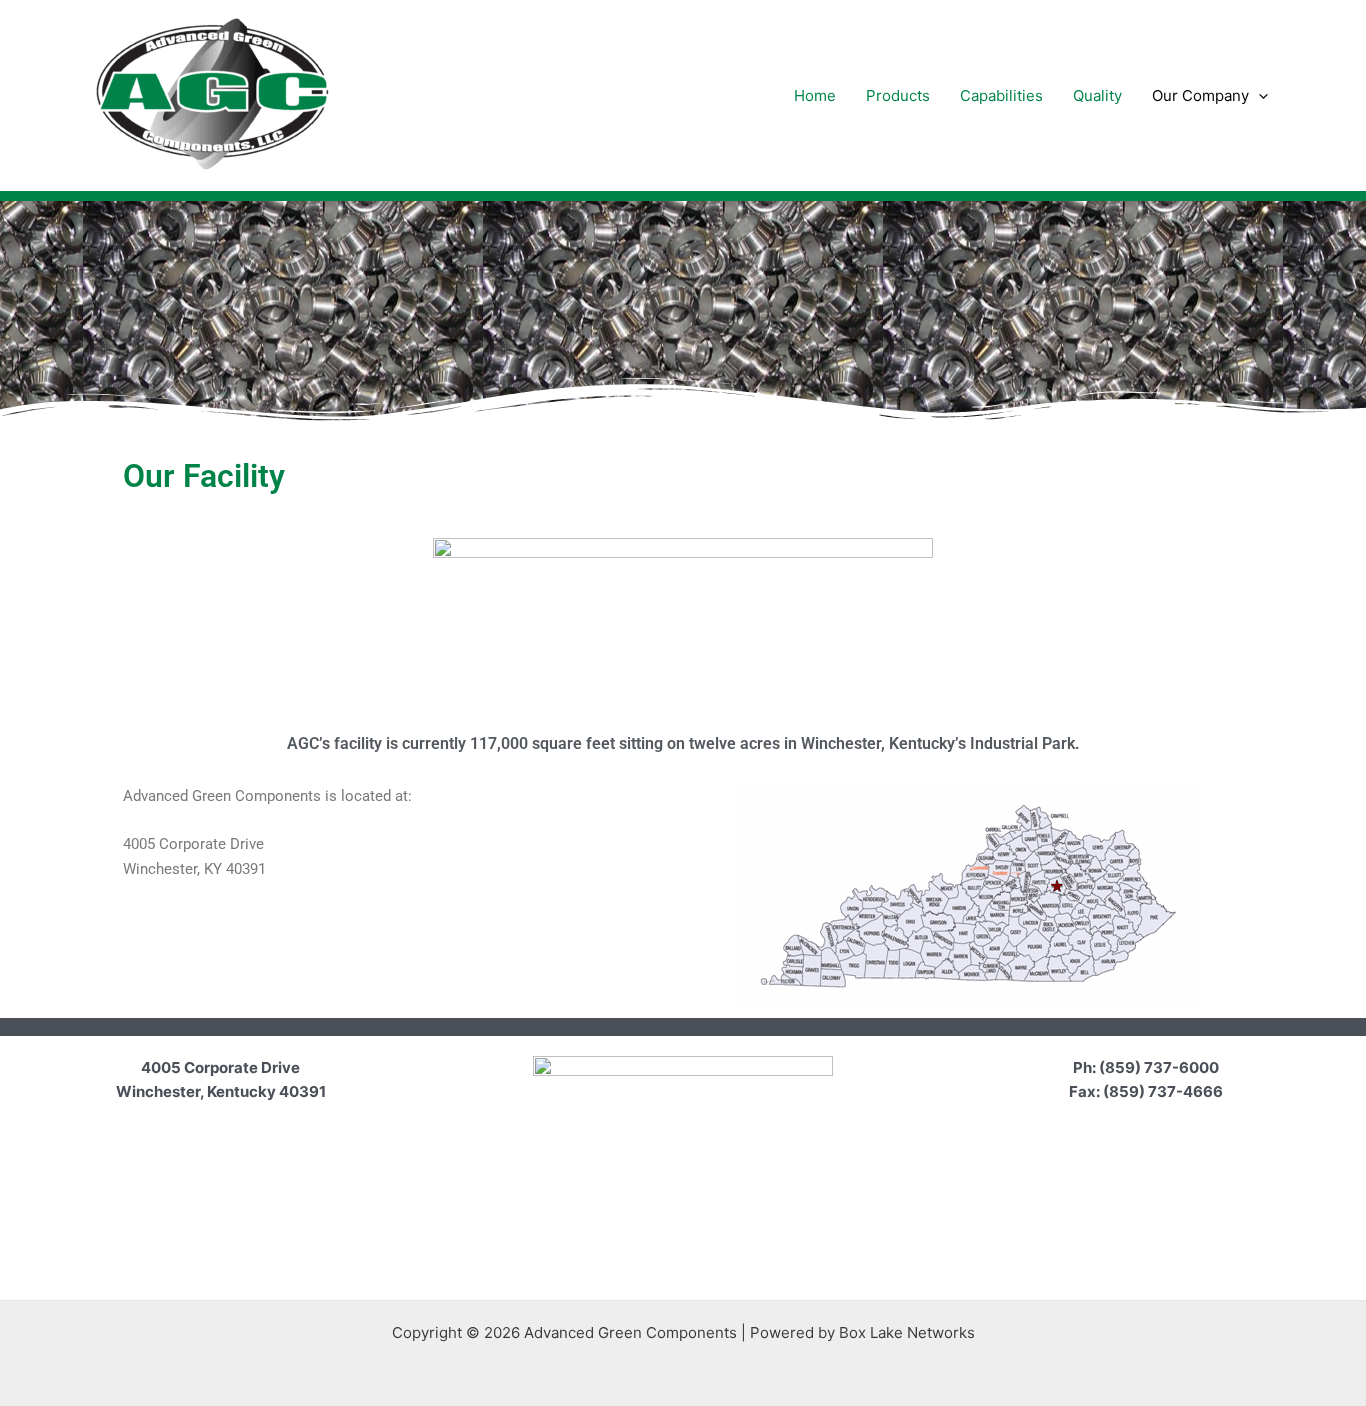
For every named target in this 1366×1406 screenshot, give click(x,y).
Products (898, 95)
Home (815, 95)
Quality (1097, 95)
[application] (1258, 95)
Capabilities (1001, 95)
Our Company (1200, 95)
